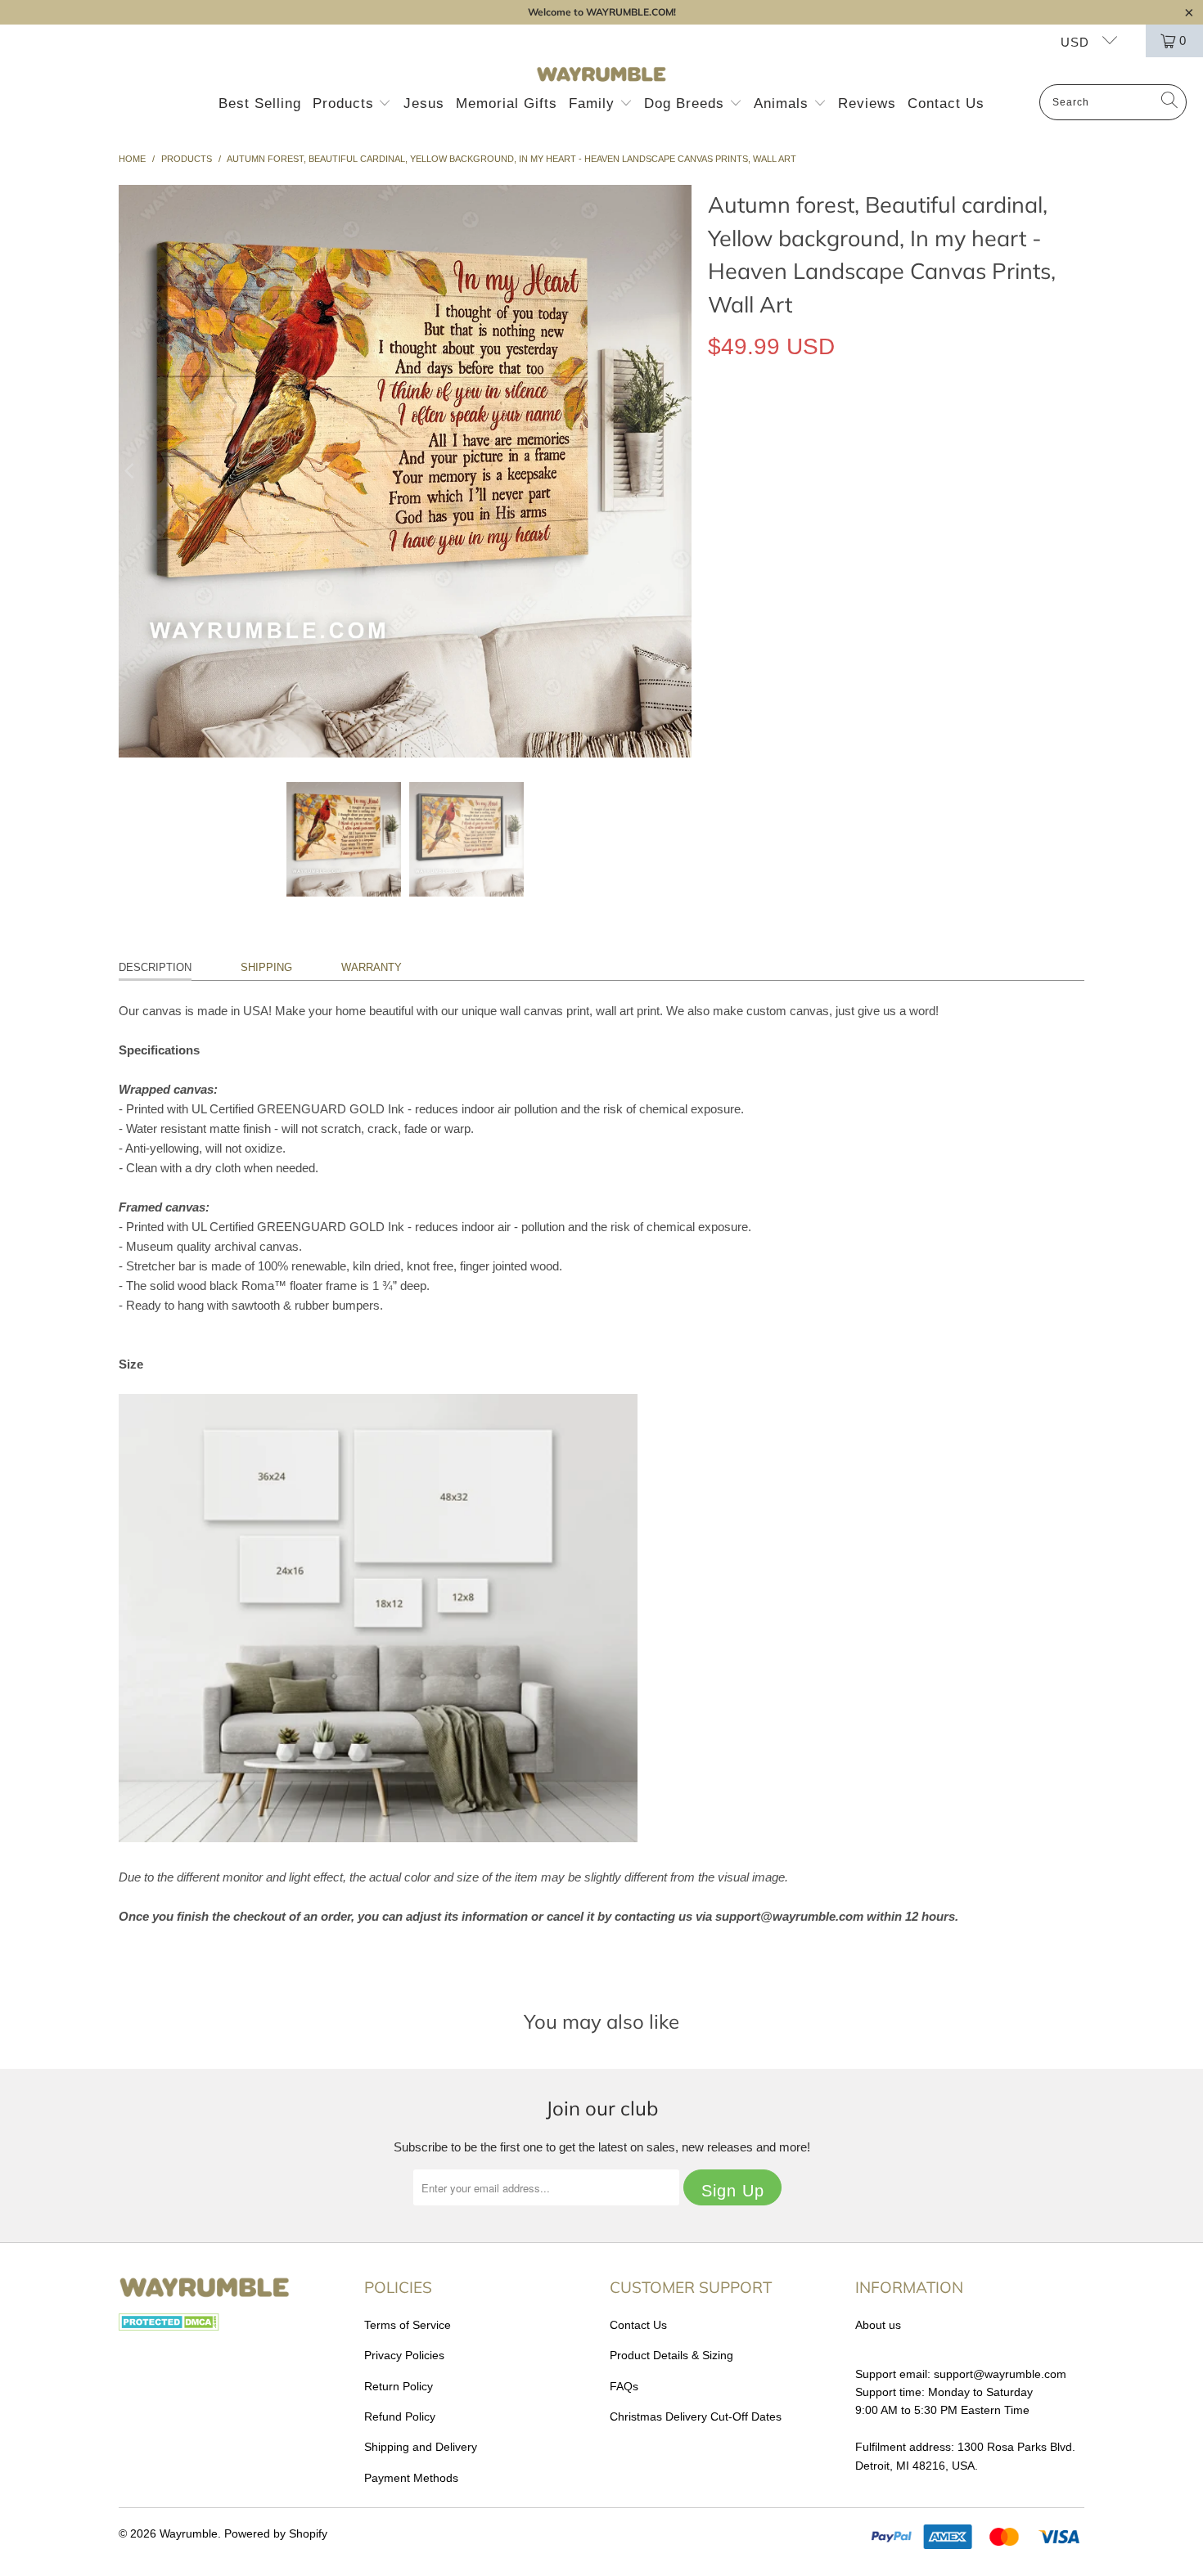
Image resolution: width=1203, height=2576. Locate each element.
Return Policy (399, 2386)
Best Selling (260, 103)
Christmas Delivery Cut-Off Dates (696, 2416)
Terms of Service (408, 2325)
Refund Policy (400, 2416)
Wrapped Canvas (767, 422)
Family (594, 103)
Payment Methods (411, 2478)
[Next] (679, 471)
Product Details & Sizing (671, 2355)
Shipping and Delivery (421, 2447)
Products (346, 103)
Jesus (424, 103)
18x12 (732, 496)
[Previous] (131, 471)
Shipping (266, 967)
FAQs (624, 2386)
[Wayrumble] (601, 75)
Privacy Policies (404, 2355)
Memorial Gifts (507, 103)
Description (155, 967)
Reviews (867, 103)
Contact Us (946, 103)
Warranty (372, 967)
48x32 (897, 496)
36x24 (842, 496)
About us (878, 2325)
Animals (784, 103)
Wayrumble (189, 2533)
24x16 (787, 496)
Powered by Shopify (276, 2533)
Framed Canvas (888, 422)
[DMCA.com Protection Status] (169, 2326)
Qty (716, 544)
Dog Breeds (687, 103)
